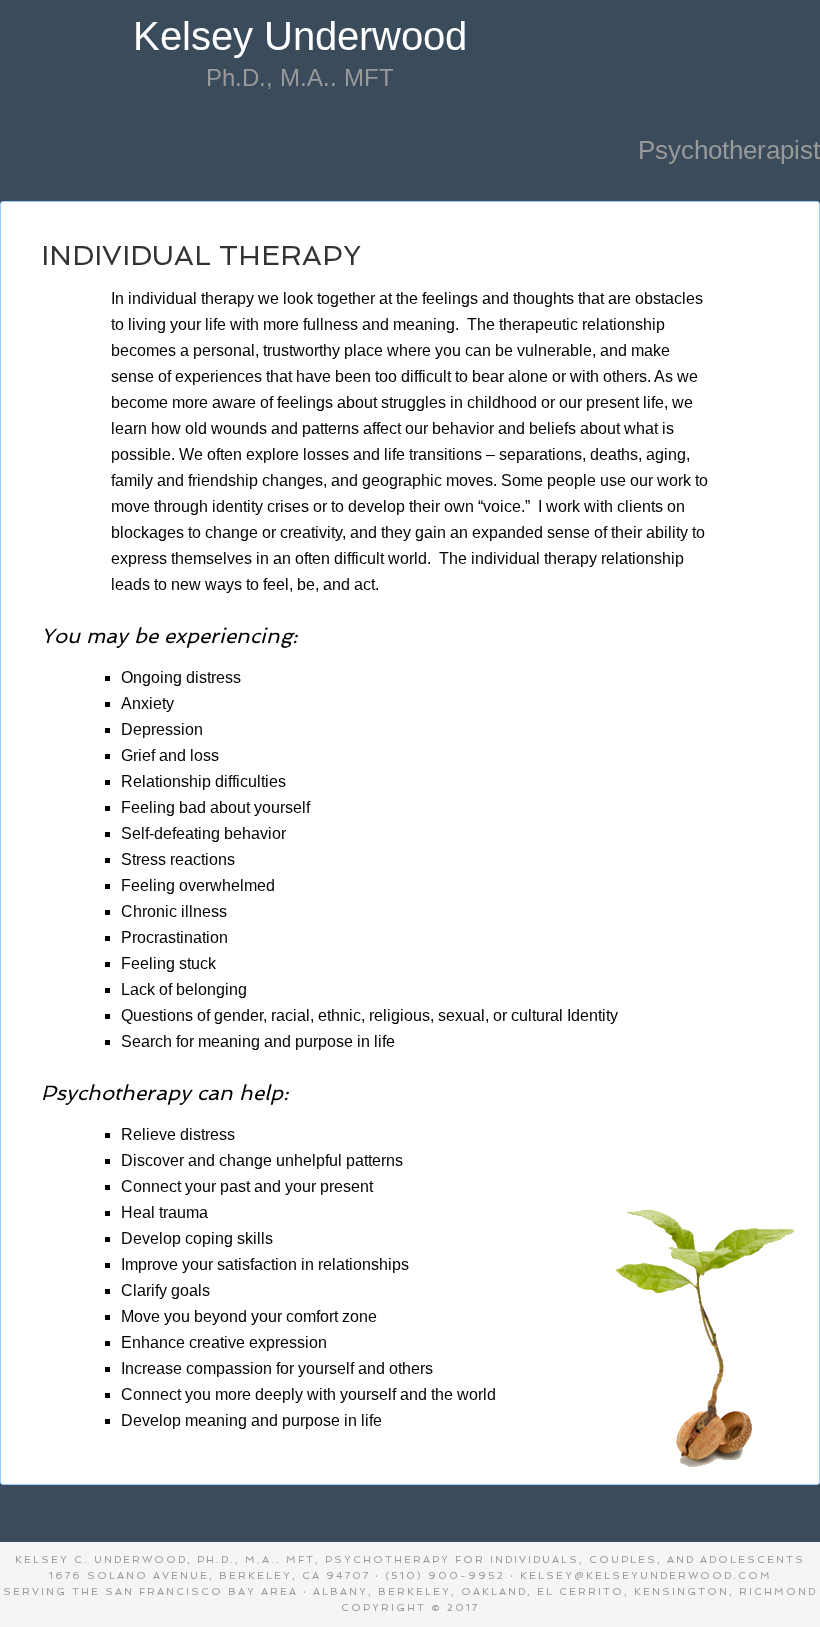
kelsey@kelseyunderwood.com (646, 1575)
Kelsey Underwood (300, 36)
